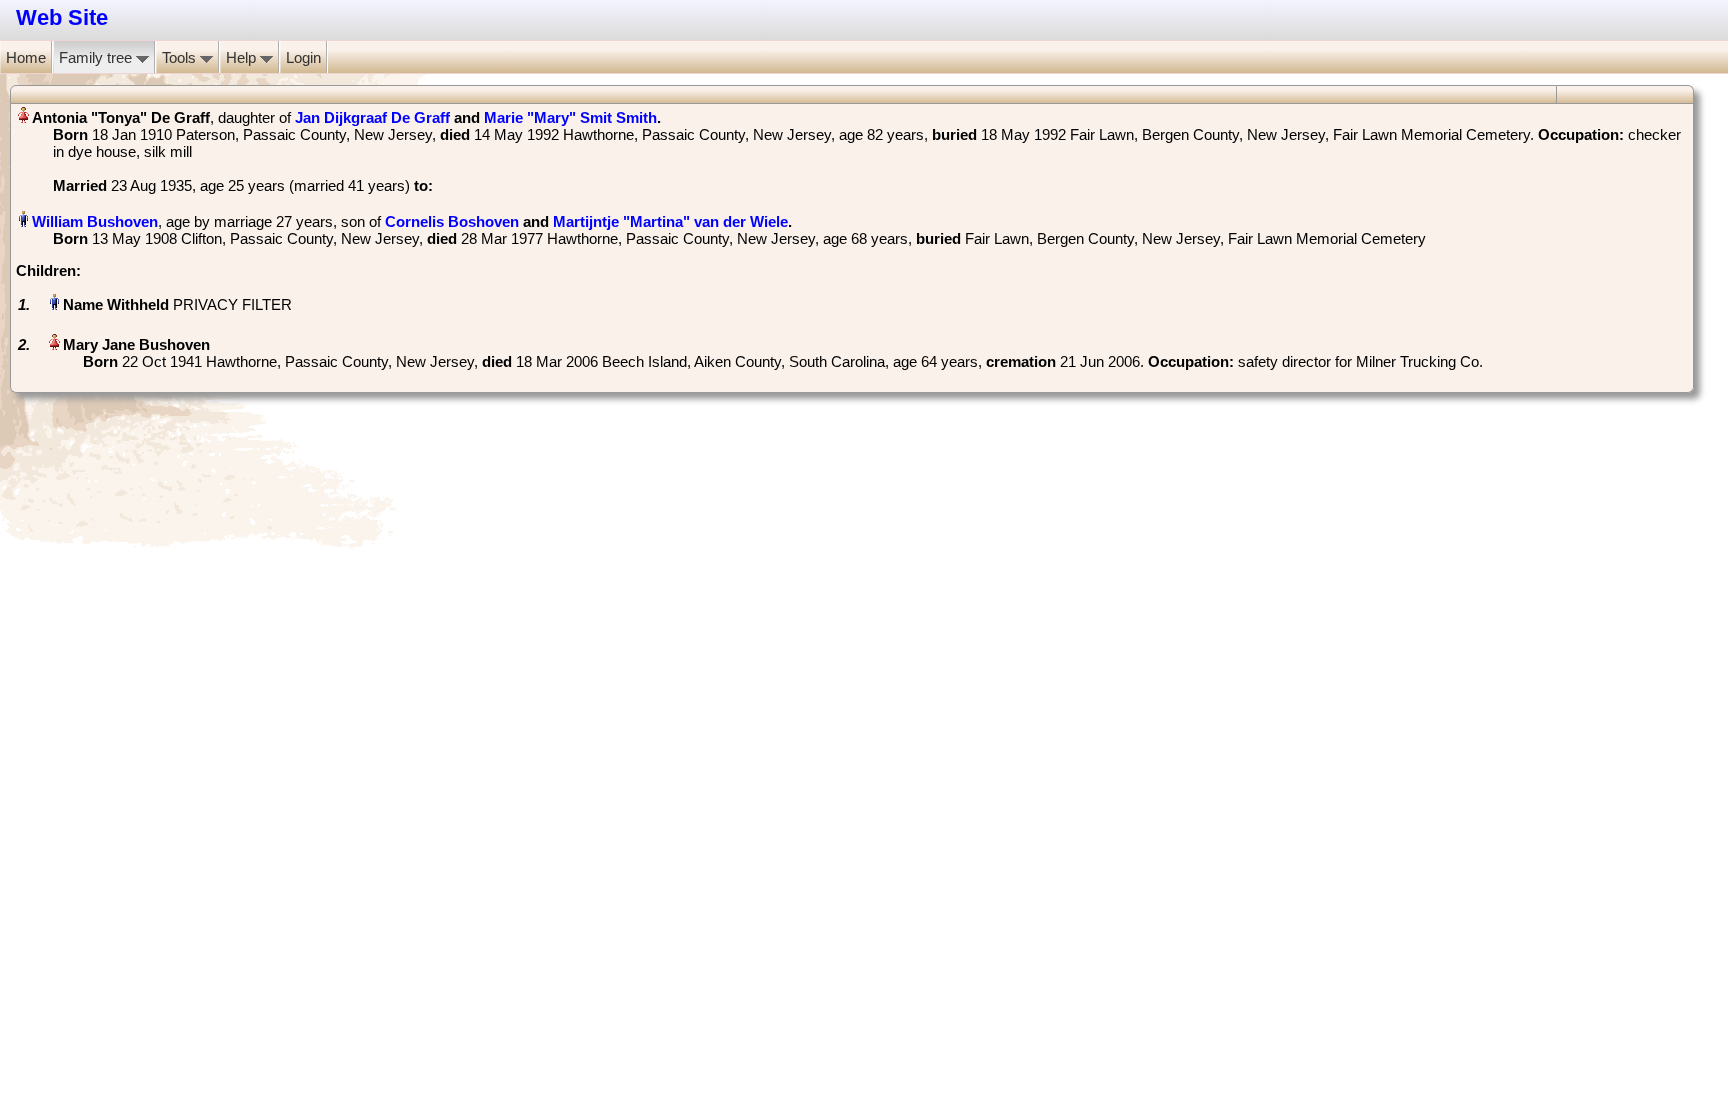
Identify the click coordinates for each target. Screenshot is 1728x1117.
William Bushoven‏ (95, 221)
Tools (181, 57)
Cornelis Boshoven (452, 221)
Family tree (97, 57)
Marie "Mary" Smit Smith (570, 117)
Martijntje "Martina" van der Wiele (670, 221)
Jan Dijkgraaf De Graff (372, 117)
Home (26, 57)
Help (243, 57)
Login (303, 57)
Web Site (62, 17)
